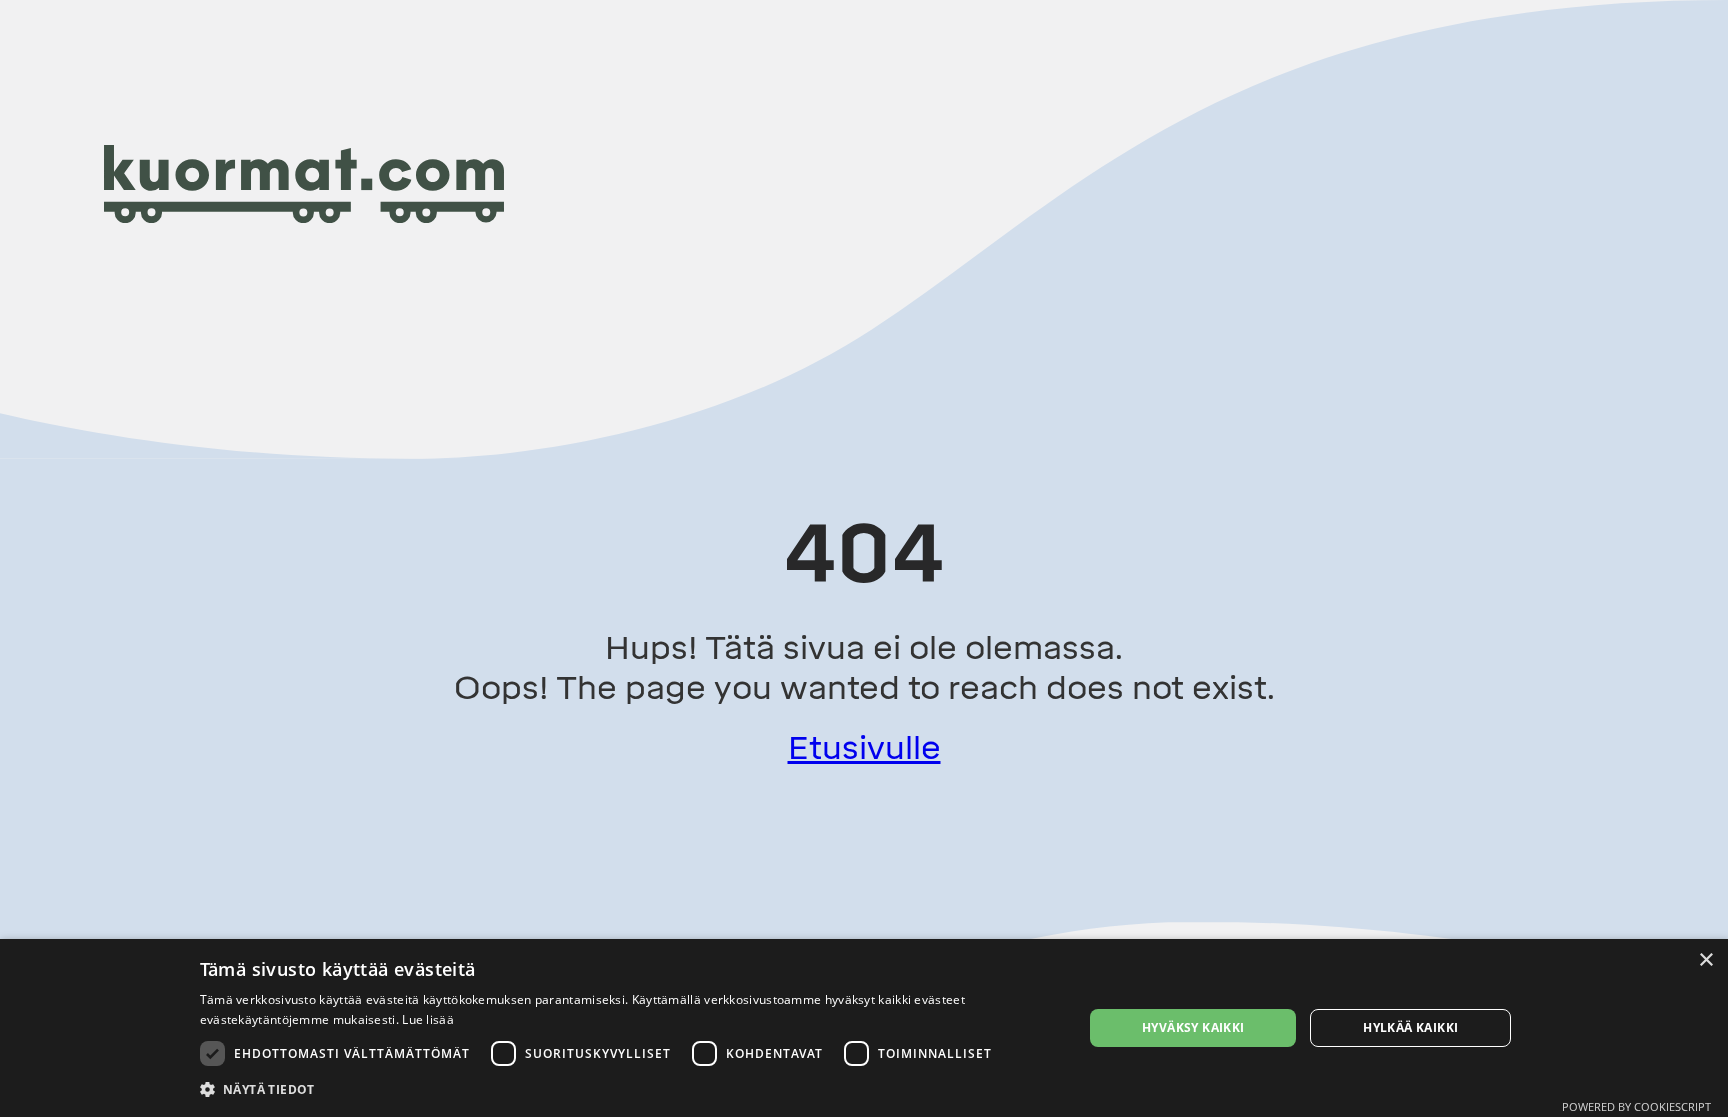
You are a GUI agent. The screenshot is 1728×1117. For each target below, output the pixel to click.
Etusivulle (864, 748)
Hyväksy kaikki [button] (1193, 1027)
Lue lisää (428, 1019)
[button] (628, 1089)
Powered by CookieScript (1636, 1106)
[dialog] (864, 1028)
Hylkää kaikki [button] (1410, 1027)
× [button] (1705, 960)
